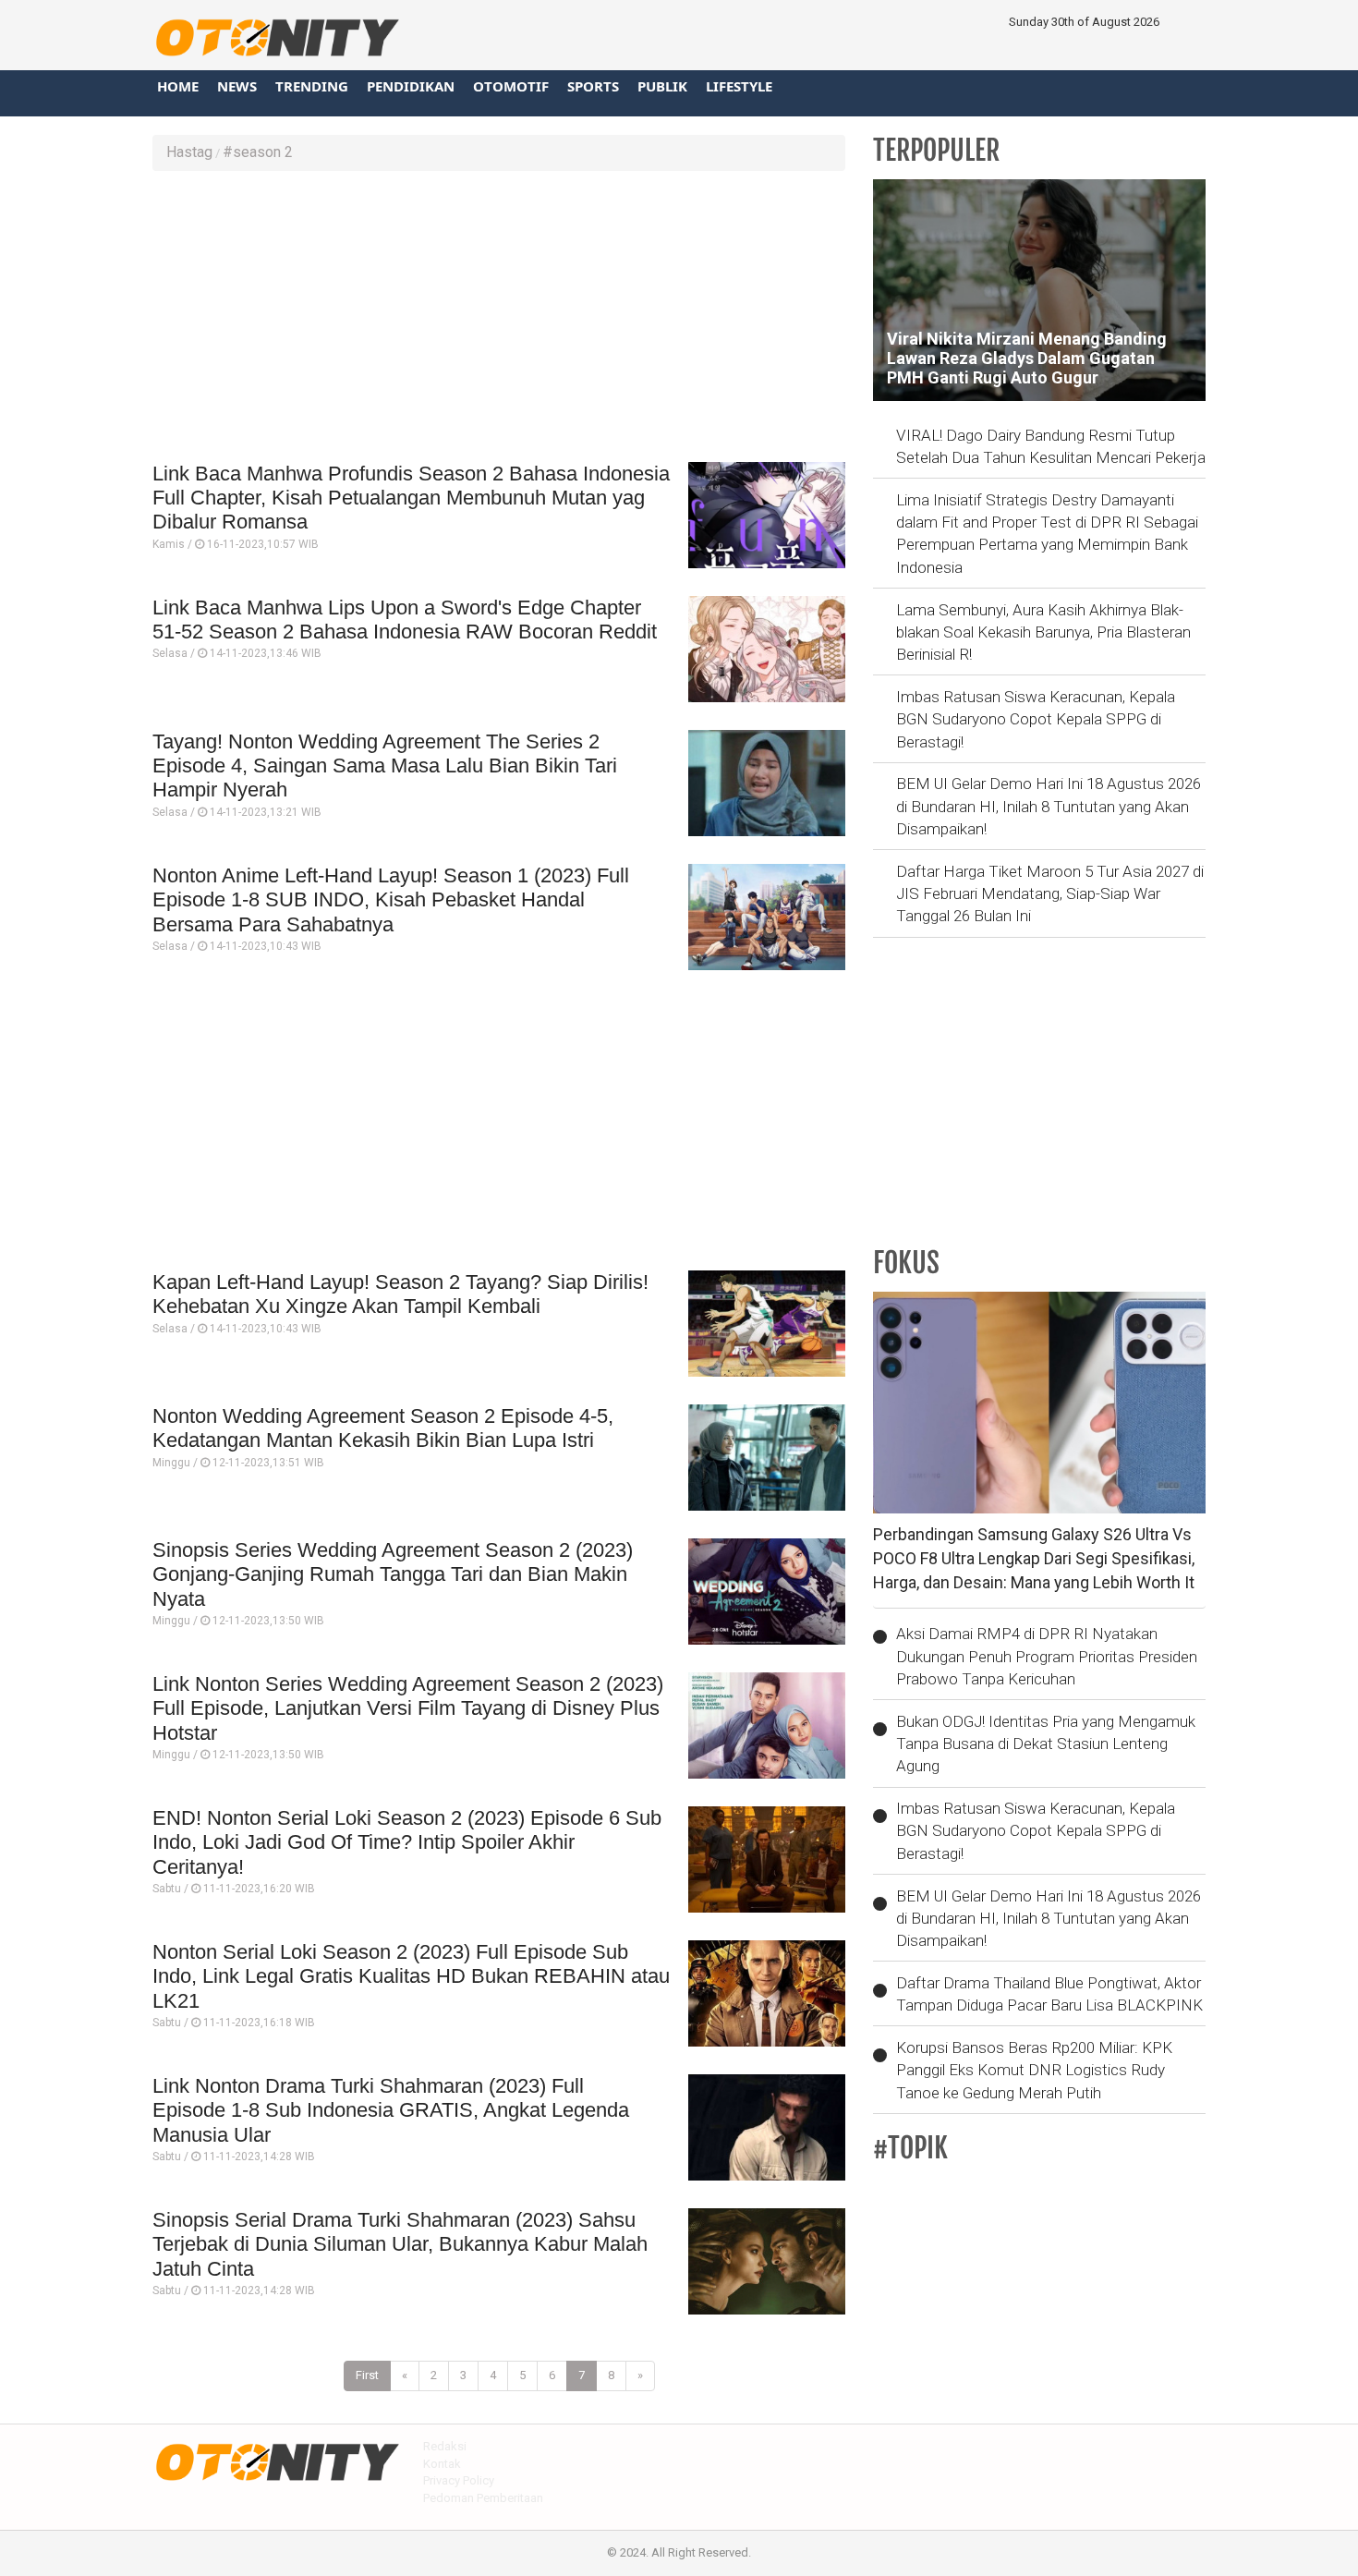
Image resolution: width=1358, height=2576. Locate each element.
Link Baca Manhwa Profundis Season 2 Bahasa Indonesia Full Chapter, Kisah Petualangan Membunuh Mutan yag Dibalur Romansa (411, 498)
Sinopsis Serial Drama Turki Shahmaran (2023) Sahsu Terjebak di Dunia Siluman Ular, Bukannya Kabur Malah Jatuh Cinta (400, 2244)
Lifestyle (739, 86)
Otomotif (511, 86)
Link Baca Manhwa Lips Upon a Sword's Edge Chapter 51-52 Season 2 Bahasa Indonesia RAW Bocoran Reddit (405, 620)
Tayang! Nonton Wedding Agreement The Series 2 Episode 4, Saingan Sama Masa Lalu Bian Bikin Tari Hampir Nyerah (385, 766)
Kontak (442, 2464)
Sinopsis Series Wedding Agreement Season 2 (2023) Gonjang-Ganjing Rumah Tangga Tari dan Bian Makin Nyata (393, 1574)
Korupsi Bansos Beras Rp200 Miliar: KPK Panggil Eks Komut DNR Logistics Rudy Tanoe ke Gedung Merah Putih (1034, 2070)
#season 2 (258, 152)
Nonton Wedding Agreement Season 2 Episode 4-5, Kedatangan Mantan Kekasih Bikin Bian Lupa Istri (383, 1428)
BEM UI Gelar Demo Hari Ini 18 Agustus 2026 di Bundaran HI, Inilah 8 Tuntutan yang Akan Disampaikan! (1049, 806)
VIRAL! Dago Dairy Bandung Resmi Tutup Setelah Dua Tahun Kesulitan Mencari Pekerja (1051, 446)
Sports (593, 86)
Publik (662, 86)
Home (178, 86)
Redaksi (445, 2446)
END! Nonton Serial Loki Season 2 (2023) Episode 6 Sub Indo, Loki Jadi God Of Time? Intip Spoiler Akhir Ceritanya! (407, 1842)
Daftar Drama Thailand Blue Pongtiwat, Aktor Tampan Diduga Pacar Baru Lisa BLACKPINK (1049, 1994)
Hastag (189, 152)
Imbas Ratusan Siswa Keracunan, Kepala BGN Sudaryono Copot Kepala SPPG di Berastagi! (1036, 719)
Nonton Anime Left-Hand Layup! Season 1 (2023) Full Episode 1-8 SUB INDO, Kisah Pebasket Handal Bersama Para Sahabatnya (391, 900)
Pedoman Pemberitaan (483, 2498)
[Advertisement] (499, 319)
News (237, 86)
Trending (312, 86)
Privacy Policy (459, 2480)
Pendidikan (411, 86)
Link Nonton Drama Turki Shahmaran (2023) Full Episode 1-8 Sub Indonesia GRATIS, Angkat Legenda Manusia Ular (391, 2110)
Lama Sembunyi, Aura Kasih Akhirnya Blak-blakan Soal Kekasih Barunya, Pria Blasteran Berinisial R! (1043, 632)
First (367, 2375)
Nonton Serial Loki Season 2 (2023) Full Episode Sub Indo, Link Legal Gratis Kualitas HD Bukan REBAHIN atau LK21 (411, 1976)
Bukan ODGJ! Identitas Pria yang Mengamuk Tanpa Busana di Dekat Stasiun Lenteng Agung (1046, 1744)
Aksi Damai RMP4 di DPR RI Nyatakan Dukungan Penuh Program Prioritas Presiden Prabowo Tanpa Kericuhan (1047, 1656)
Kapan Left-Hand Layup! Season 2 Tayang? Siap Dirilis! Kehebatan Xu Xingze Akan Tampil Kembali (400, 1294)
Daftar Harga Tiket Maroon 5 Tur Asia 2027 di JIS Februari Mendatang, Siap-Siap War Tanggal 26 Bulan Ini (1050, 894)
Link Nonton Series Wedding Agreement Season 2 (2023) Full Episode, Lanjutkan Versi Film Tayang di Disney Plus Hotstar (408, 1708)
